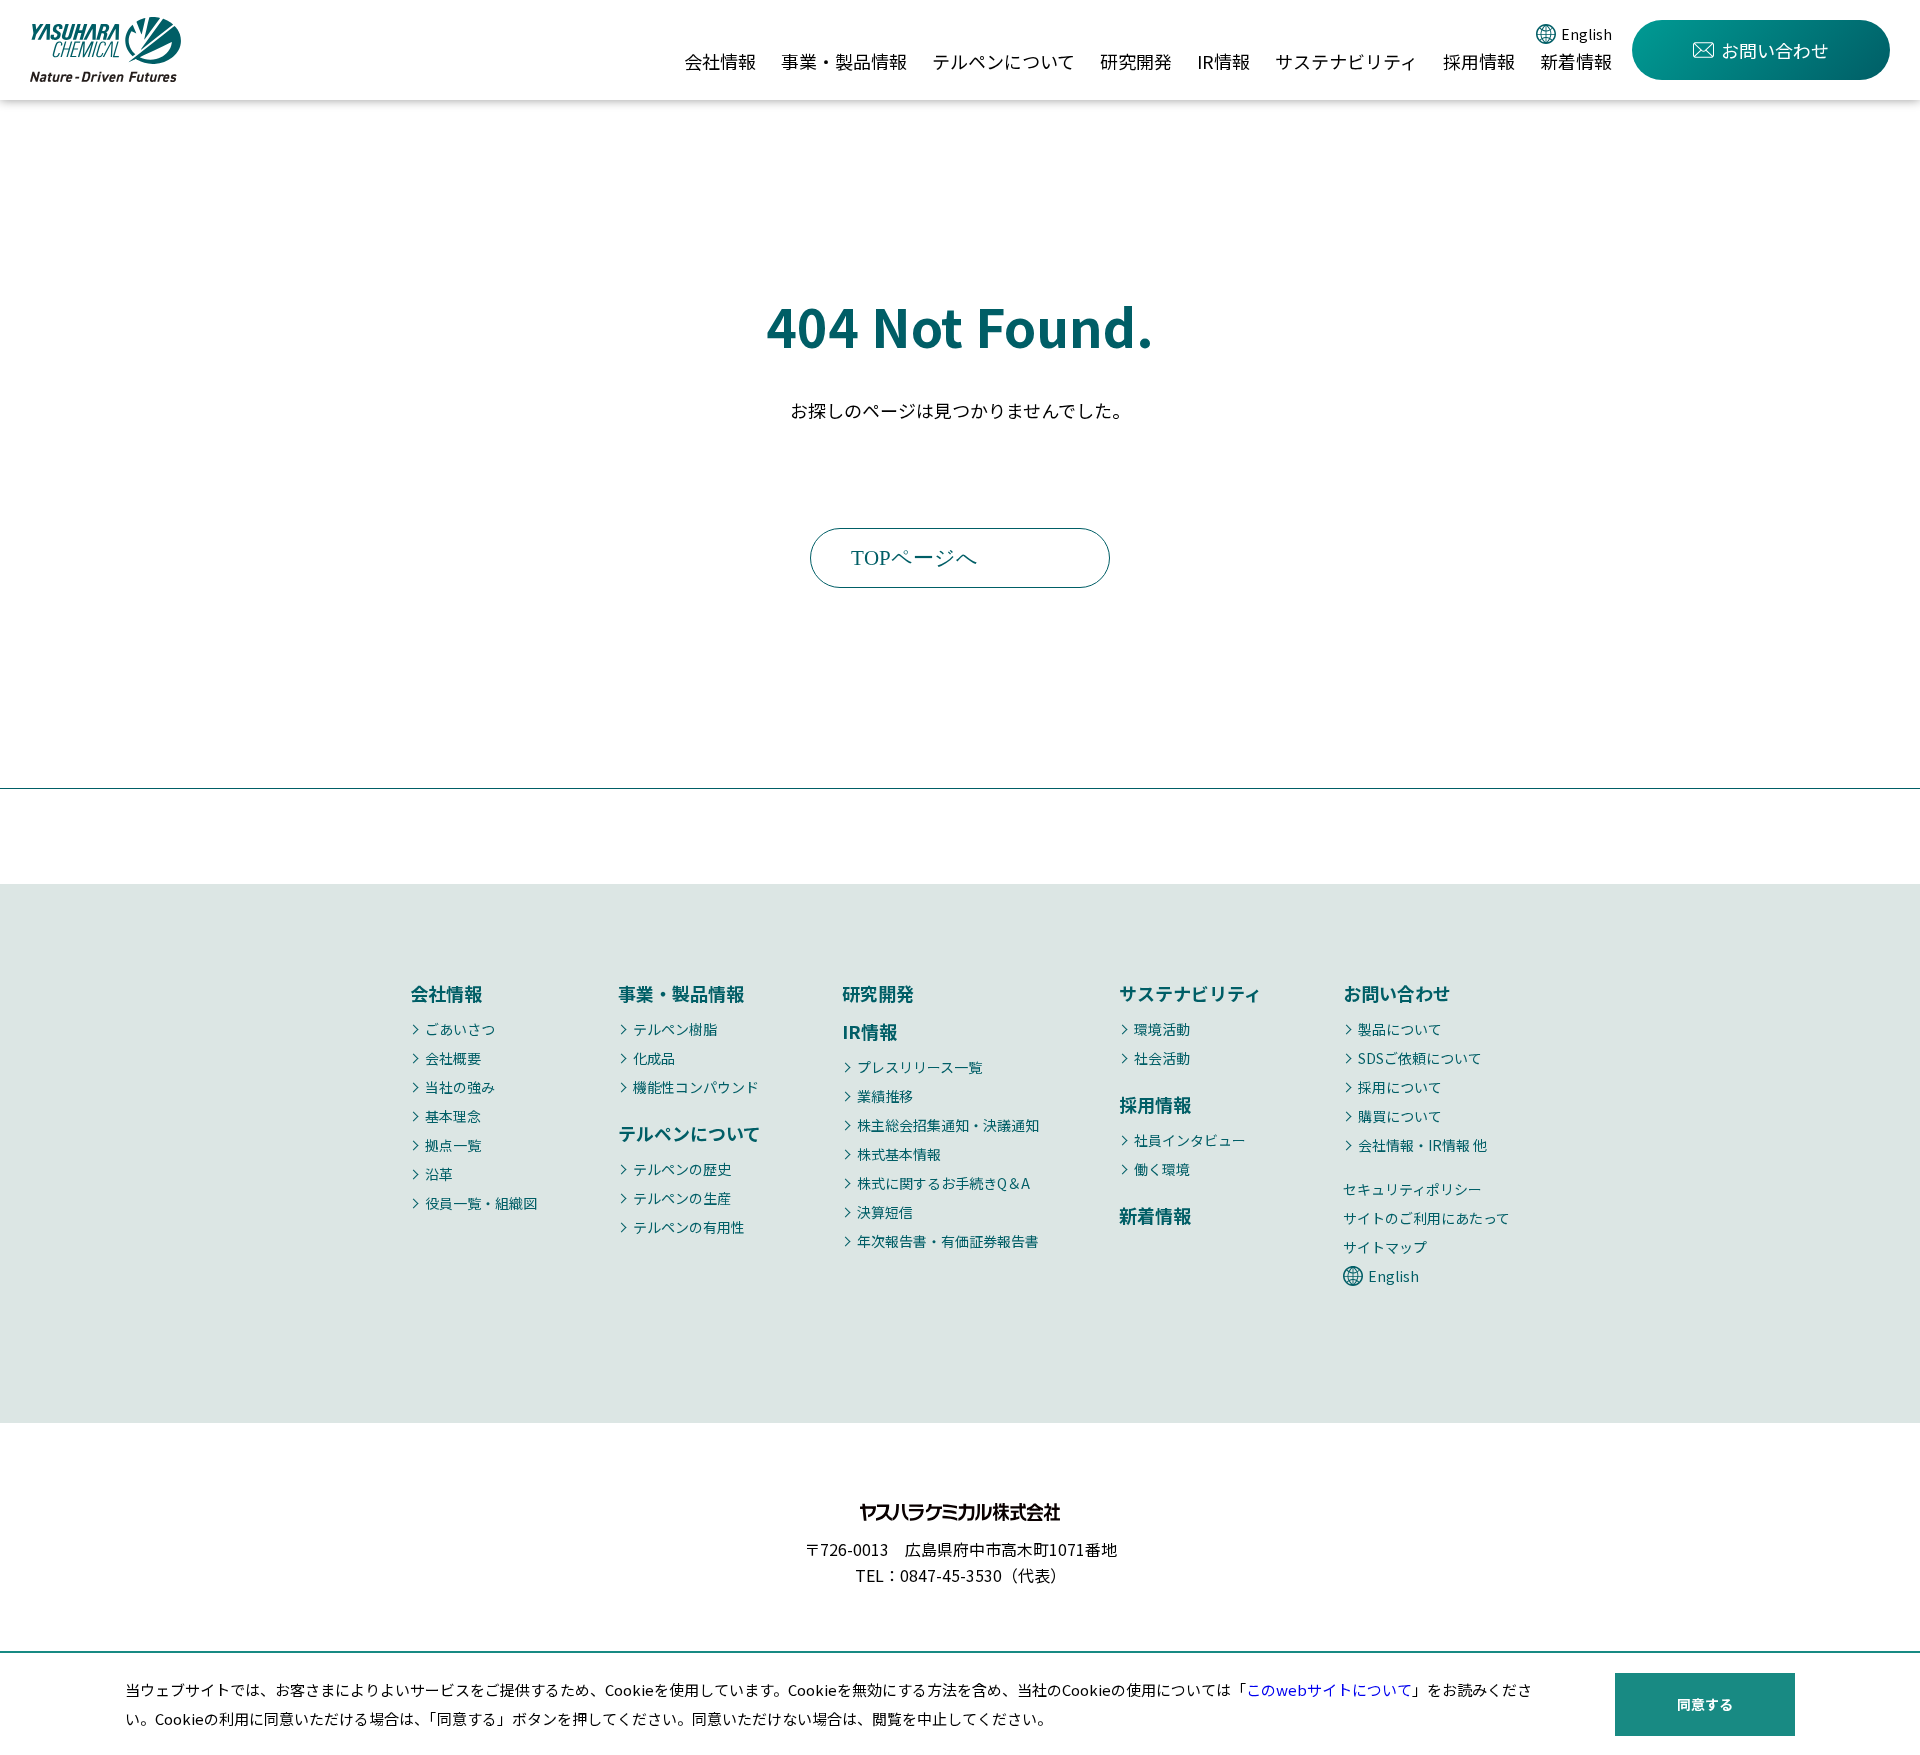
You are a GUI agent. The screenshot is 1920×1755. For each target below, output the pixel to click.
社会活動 (1162, 1058)
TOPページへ (914, 558)
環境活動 (1162, 1029)
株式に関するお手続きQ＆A (943, 1183)
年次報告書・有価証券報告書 (948, 1241)
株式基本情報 (899, 1154)
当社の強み (460, 1087)
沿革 (439, 1174)
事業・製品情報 (844, 61)
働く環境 (1162, 1169)
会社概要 (453, 1058)
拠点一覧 (453, 1145)
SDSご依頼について (1420, 1058)
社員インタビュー (1190, 1140)
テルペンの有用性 (689, 1227)
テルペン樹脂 (675, 1029)
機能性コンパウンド (696, 1087)
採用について (1400, 1087)
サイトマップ (1385, 1247)
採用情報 (1479, 61)
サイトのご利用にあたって (1426, 1218)
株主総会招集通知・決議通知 (948, 1125)
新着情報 (1576, 61)
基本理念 (453, 1116)
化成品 (654, 1058)
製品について (1400, 1029)
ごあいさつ (460, 1029)
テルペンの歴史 (682, 1169)
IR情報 (1223, 61)
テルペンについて (1003, 61)
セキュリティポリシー (1412, 1189)
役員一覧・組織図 (481, 1203)
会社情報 (720, 61)
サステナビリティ (1346, 61)
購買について (1400, 1116)
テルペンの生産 (682, 1198)
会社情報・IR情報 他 (1422, 1145)
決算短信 (885, 1212)
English (1586, 34)
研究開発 (1136, 61)
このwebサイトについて (1329, 1689)
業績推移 (885, 1096)
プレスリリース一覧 (919, 1067)
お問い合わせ (1775, 50)
